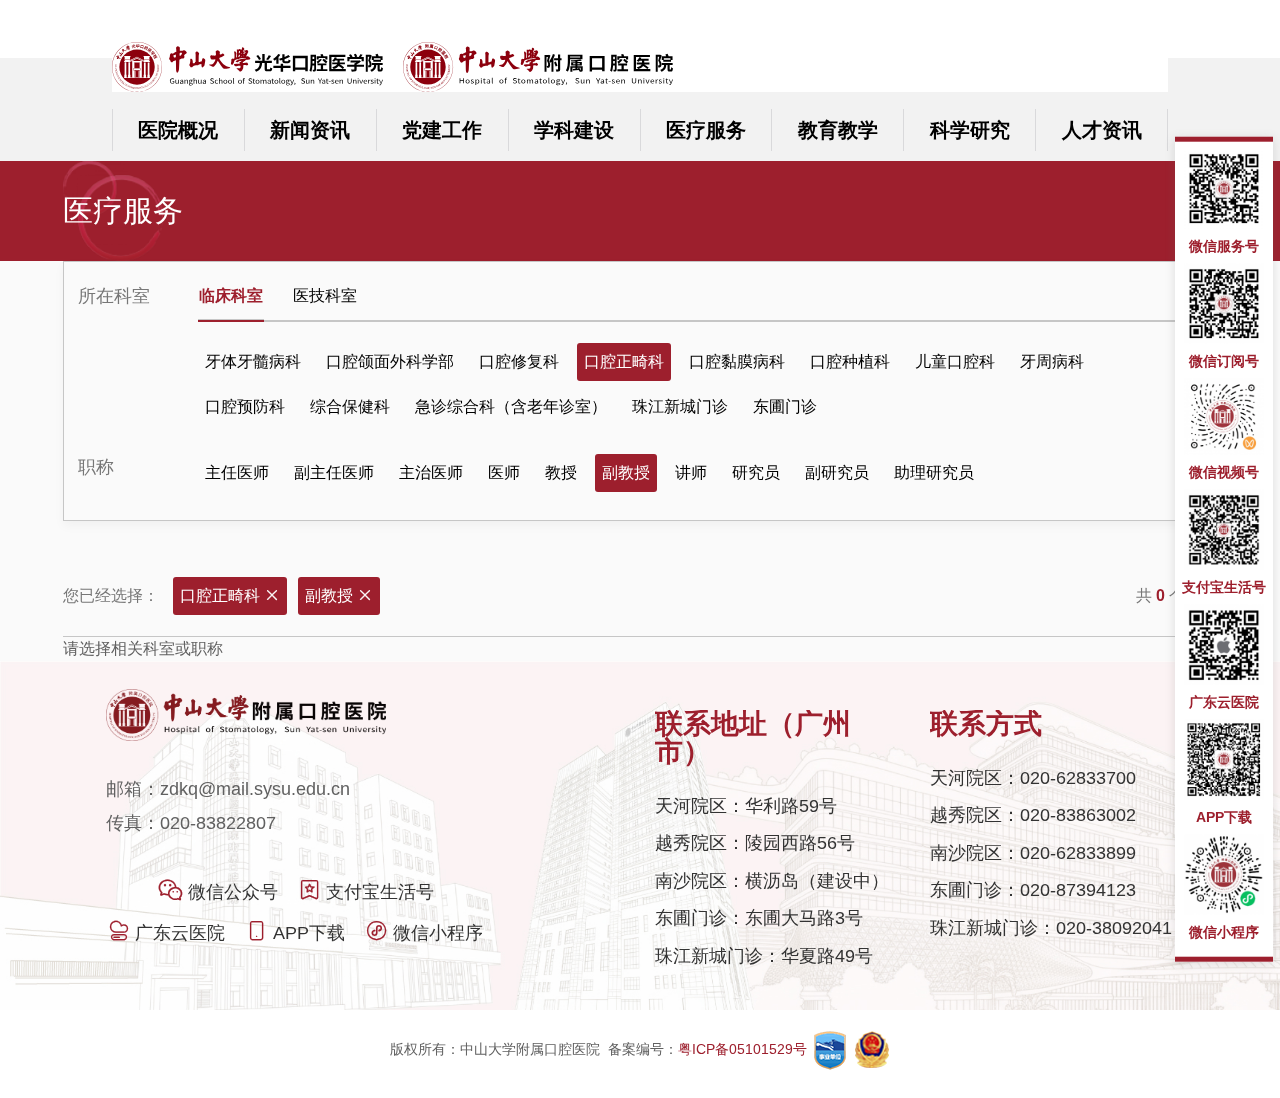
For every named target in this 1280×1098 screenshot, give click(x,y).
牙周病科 (1052, 361)
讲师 (691, 472)
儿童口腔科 (955, 361)
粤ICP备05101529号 (744, 1049)
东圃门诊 (785, 406)
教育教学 (838, 130)
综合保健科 (350, 406)
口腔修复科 (519, 361)
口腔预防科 (245, 406)
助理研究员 (934, 472)
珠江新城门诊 (680, 406)
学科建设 (574, 130)
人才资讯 (1102, 130)
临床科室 (231, 295)
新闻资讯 (310, 130)
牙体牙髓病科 (253, 361)
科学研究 (970, 130)
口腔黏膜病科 (737, 361)
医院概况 (178, 130)
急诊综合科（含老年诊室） (511, 406)
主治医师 (431, 472)
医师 (504, 472)
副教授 (626, 472)
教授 (561, 472)
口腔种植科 (850, 361)
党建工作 (442, 130)
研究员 (756, 472)
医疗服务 (706, 130)
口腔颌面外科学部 (390, 361)
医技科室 (325, 295)
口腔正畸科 (624, 361)
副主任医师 (334, 472)
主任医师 (237, 472)
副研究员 (837, 472)
